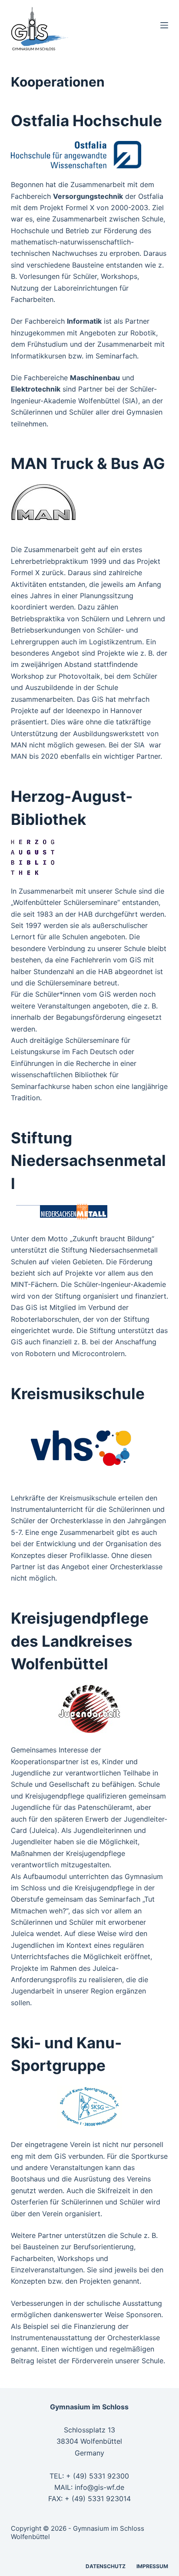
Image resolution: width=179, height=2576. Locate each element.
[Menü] (164, 25)
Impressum (152, 2566)
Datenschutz (106, 2566)
